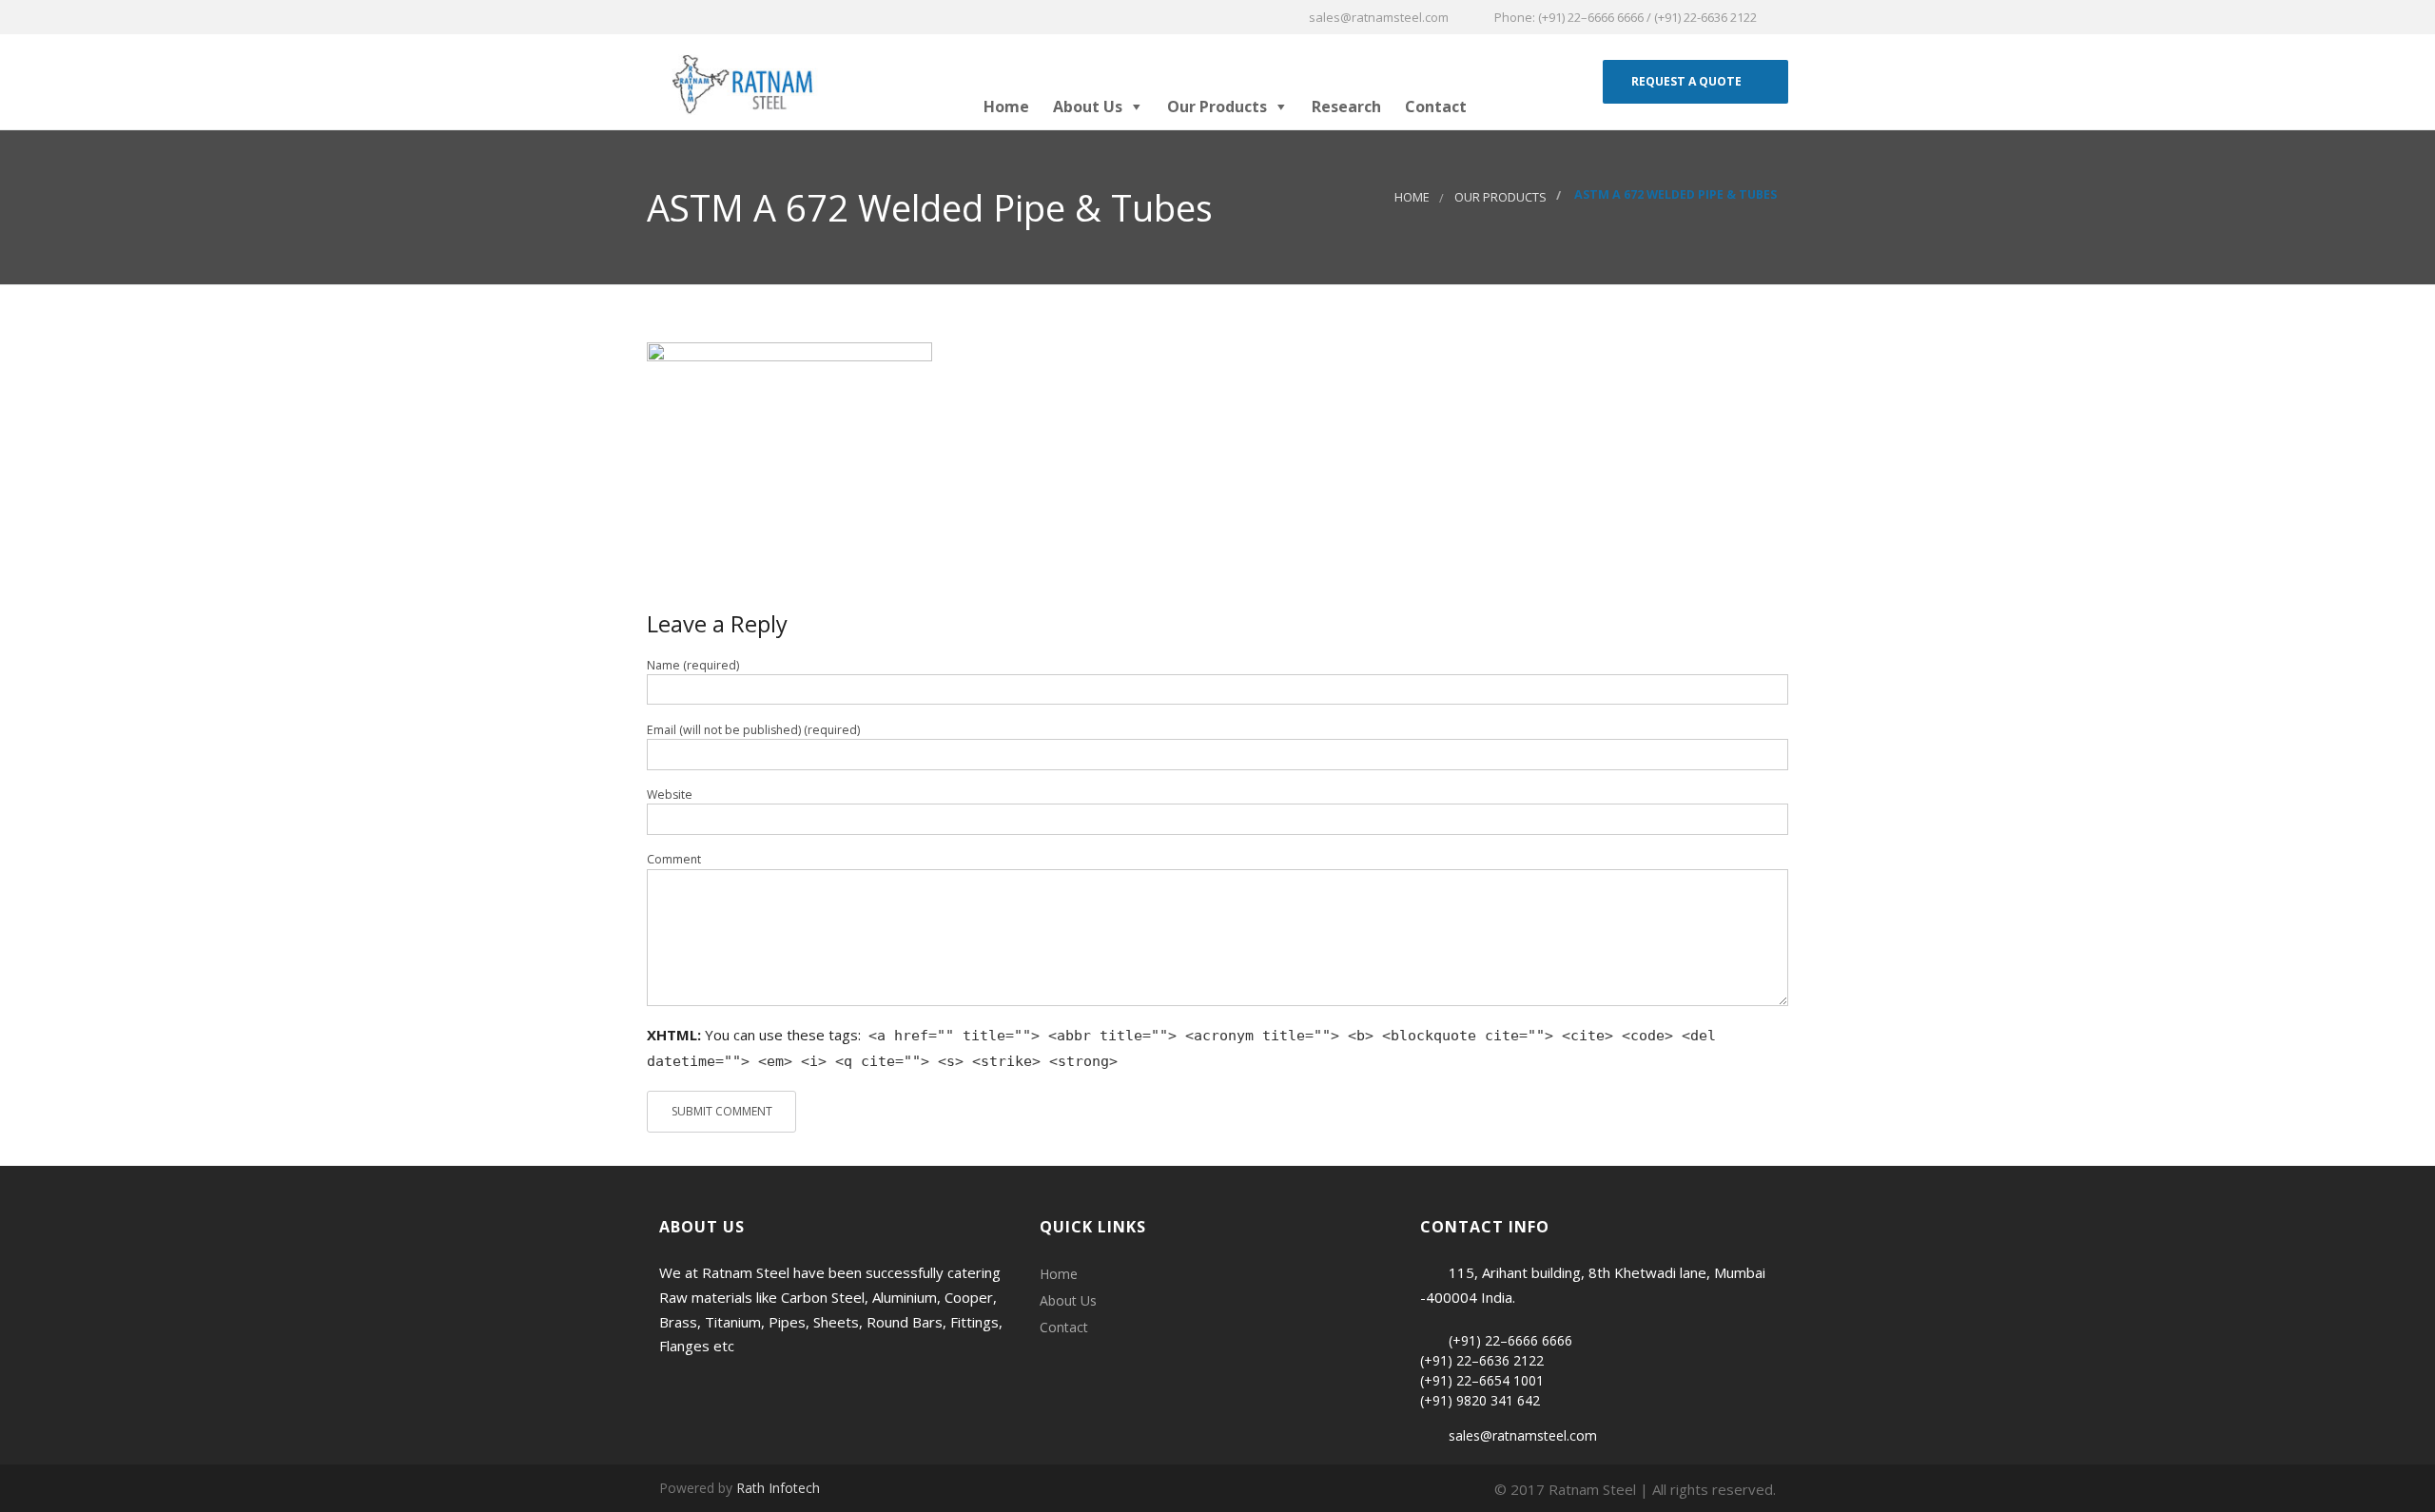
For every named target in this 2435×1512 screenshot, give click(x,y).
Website (670, 795)
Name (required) (693, 665)
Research (1346, 107)
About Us (1088, 107)
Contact (1436, 107)
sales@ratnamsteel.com (1523, 1435)
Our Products (1217, 107)
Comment (674, 859)
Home (1006, 107)
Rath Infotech (778, 1488)
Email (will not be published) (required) (753, 730)
